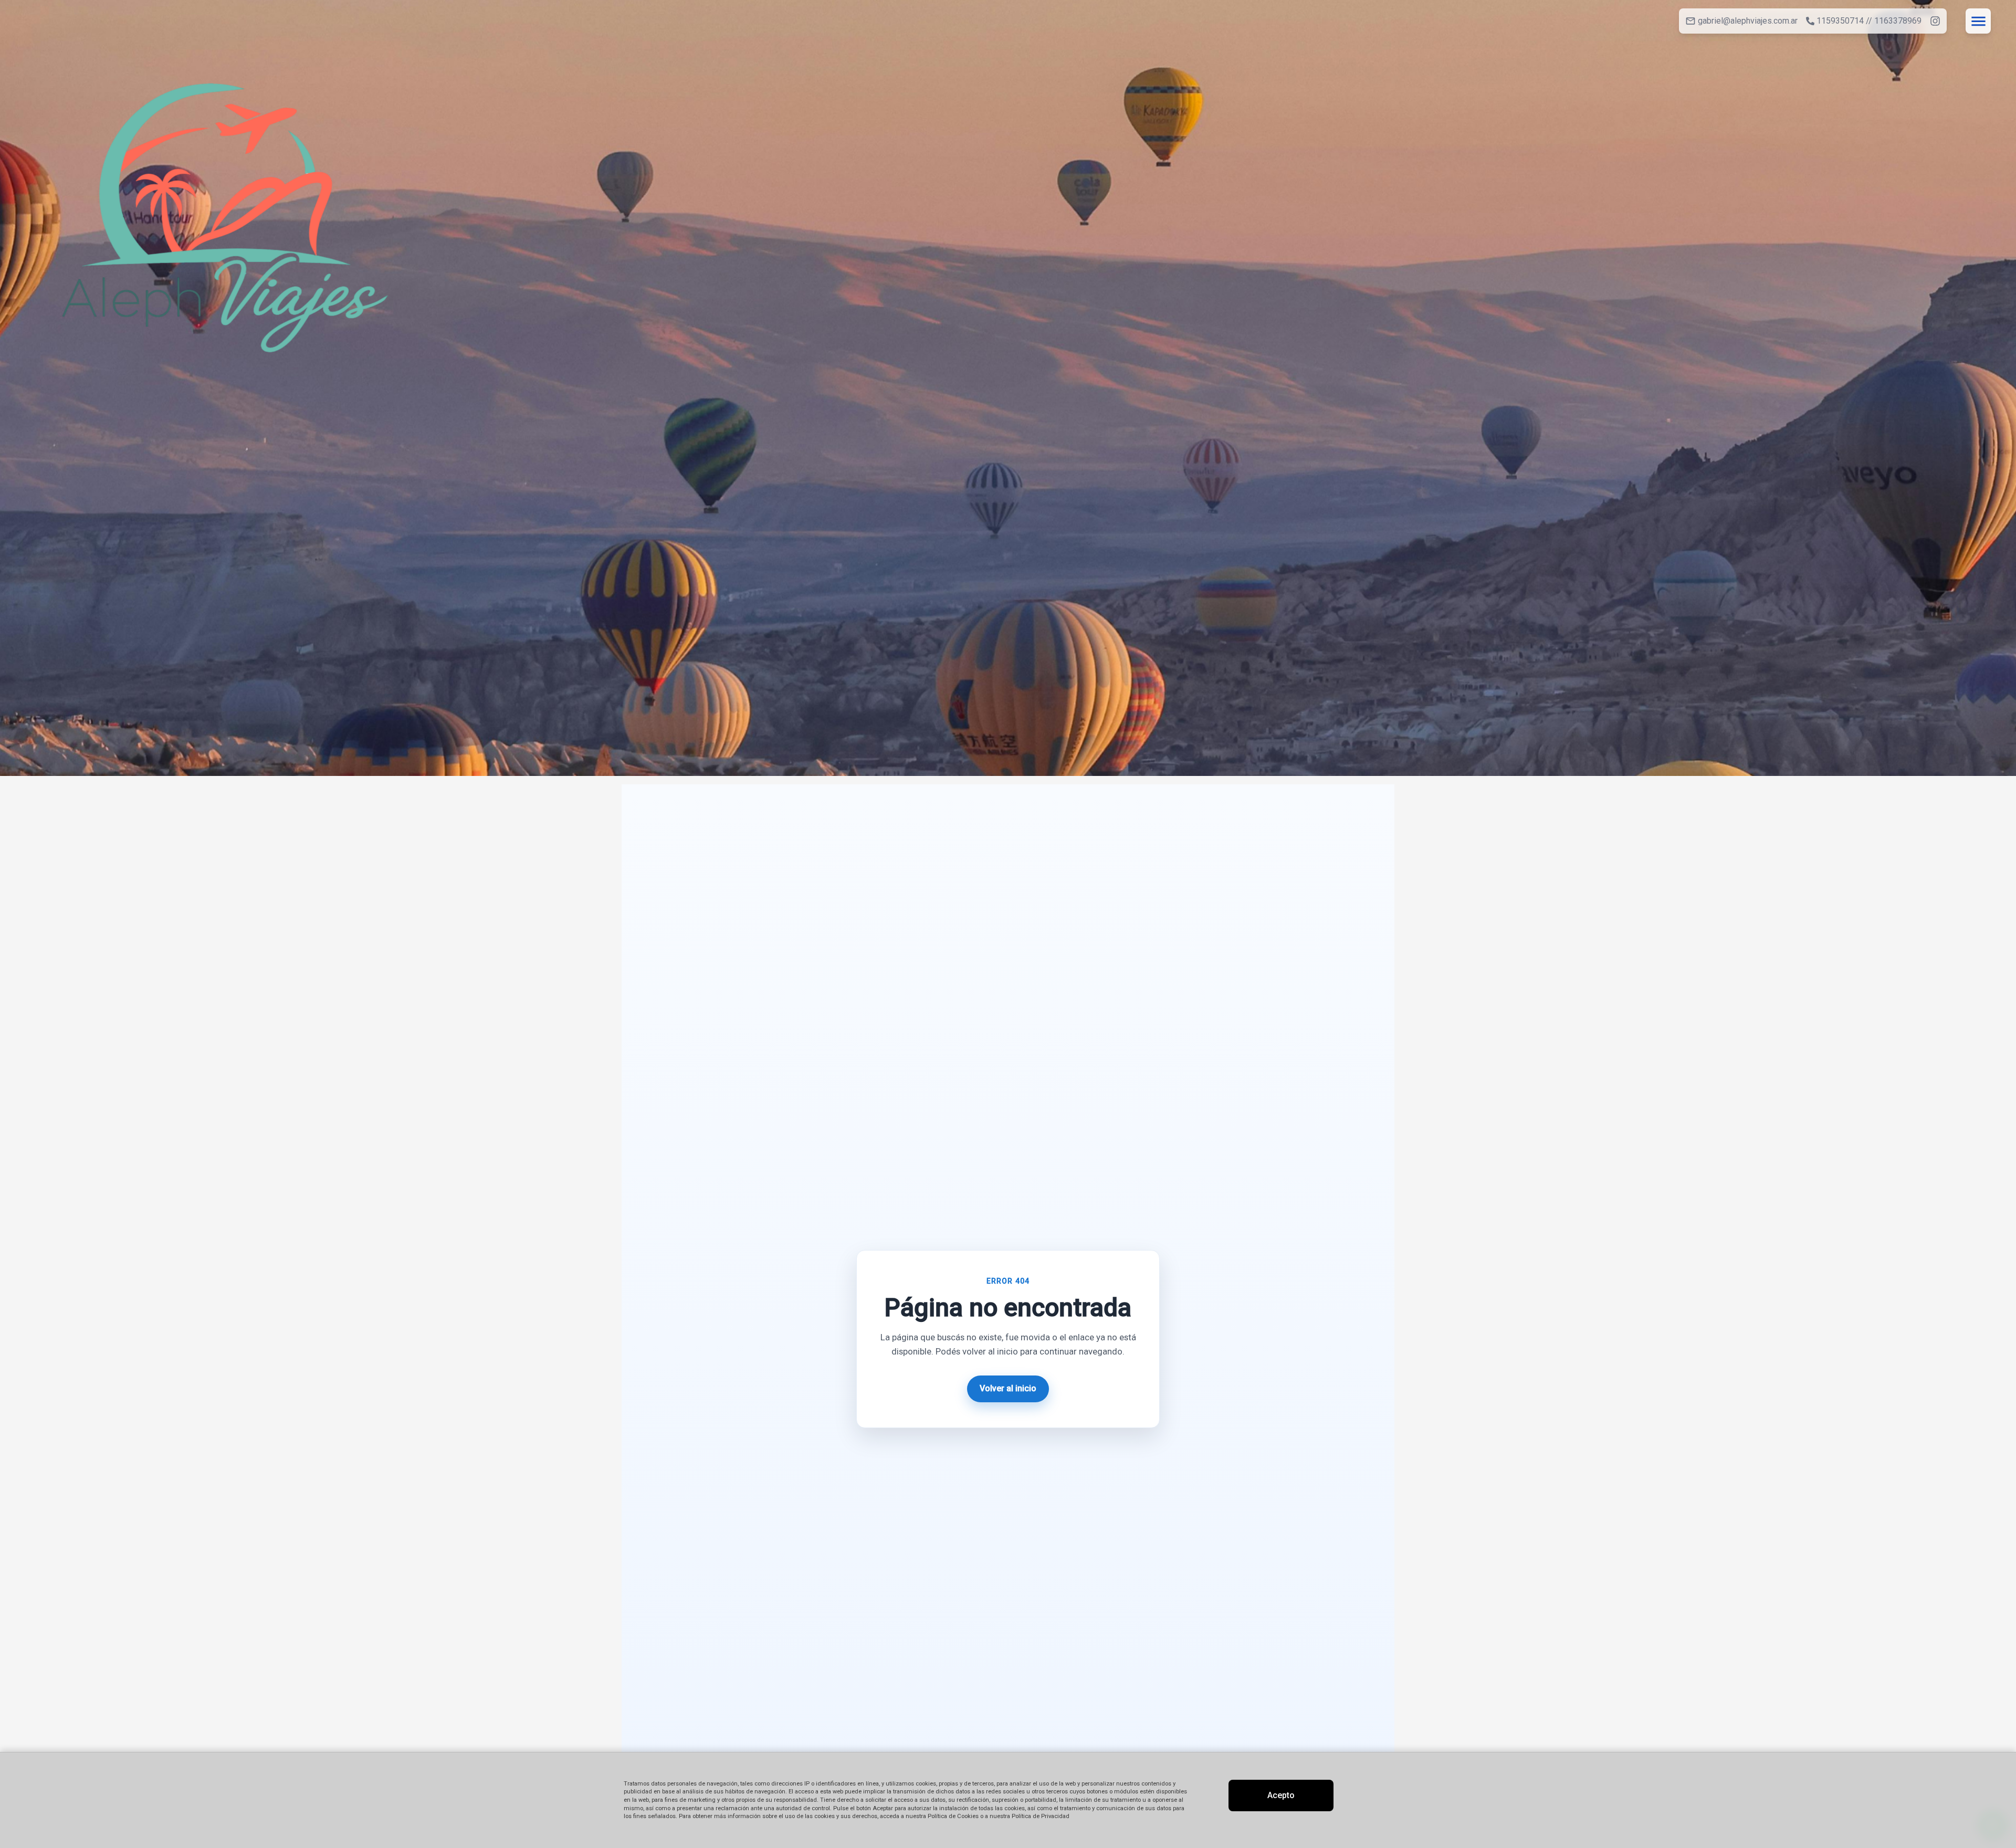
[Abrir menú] (1978, 21)
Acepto (1281, 1795)
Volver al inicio (1008, 1388)
